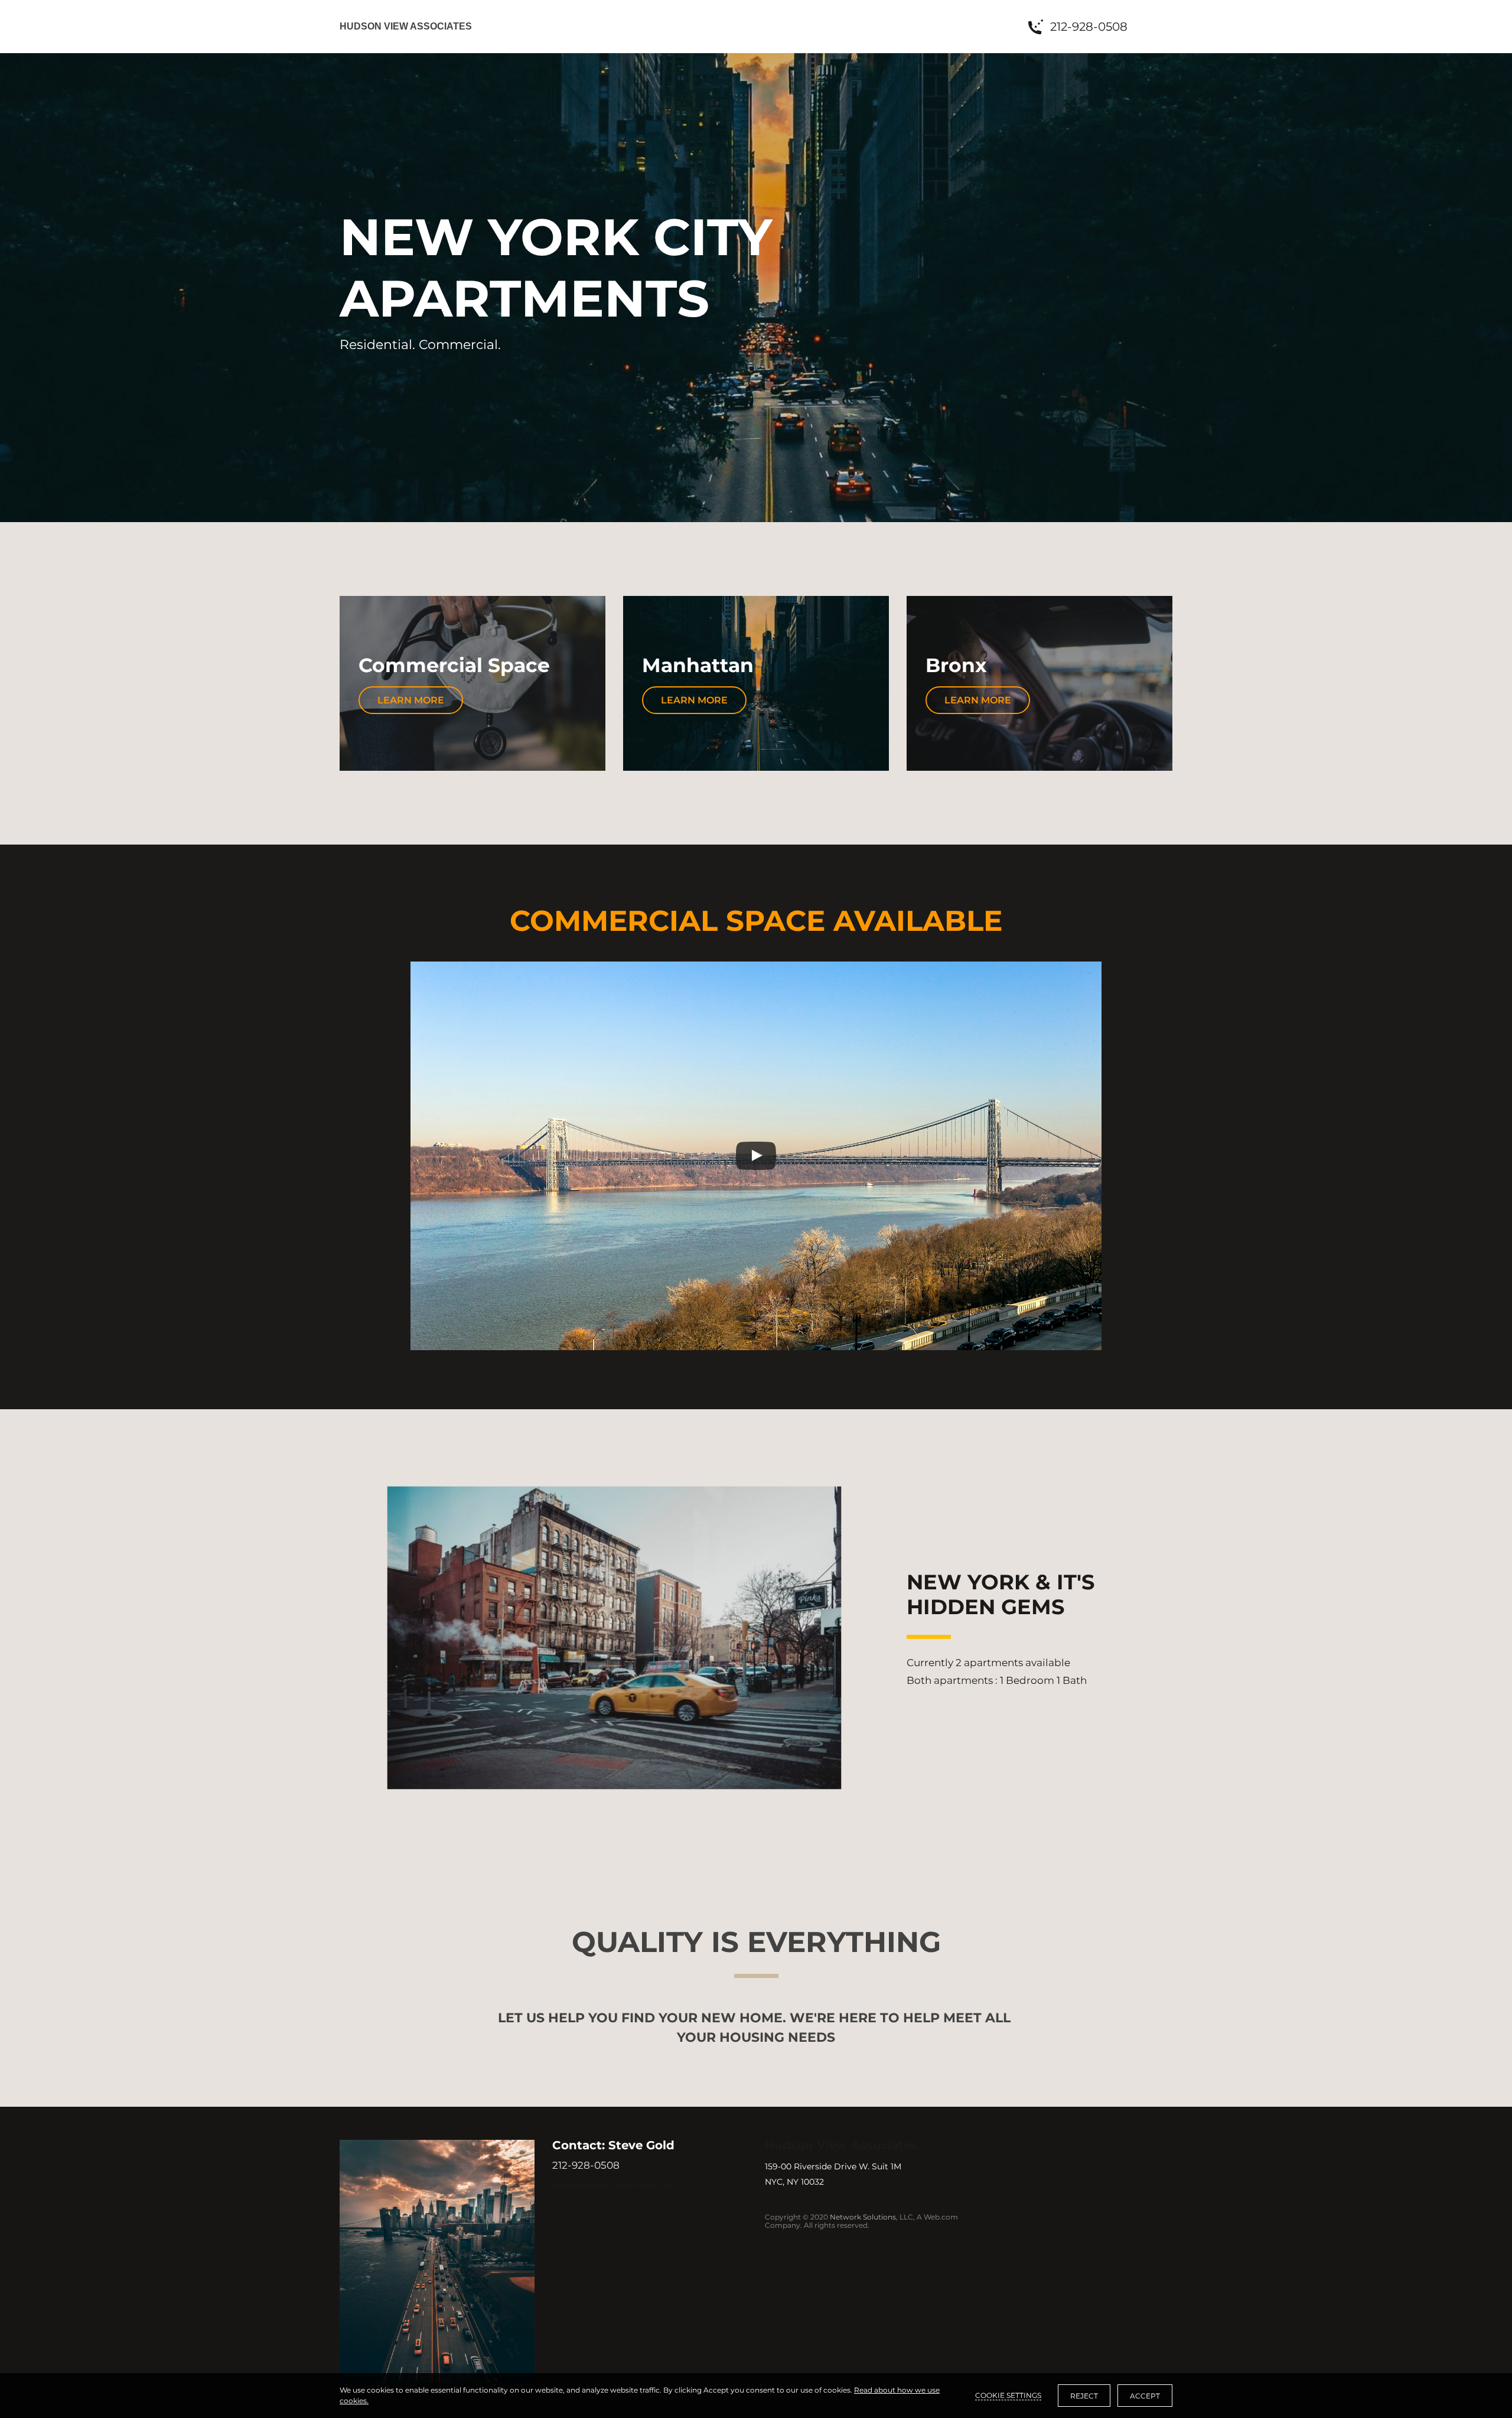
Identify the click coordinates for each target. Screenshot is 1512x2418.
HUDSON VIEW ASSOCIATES (406, 26)
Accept (1145, 2396)
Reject (1084, 2396)
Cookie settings (1008, 2395)
